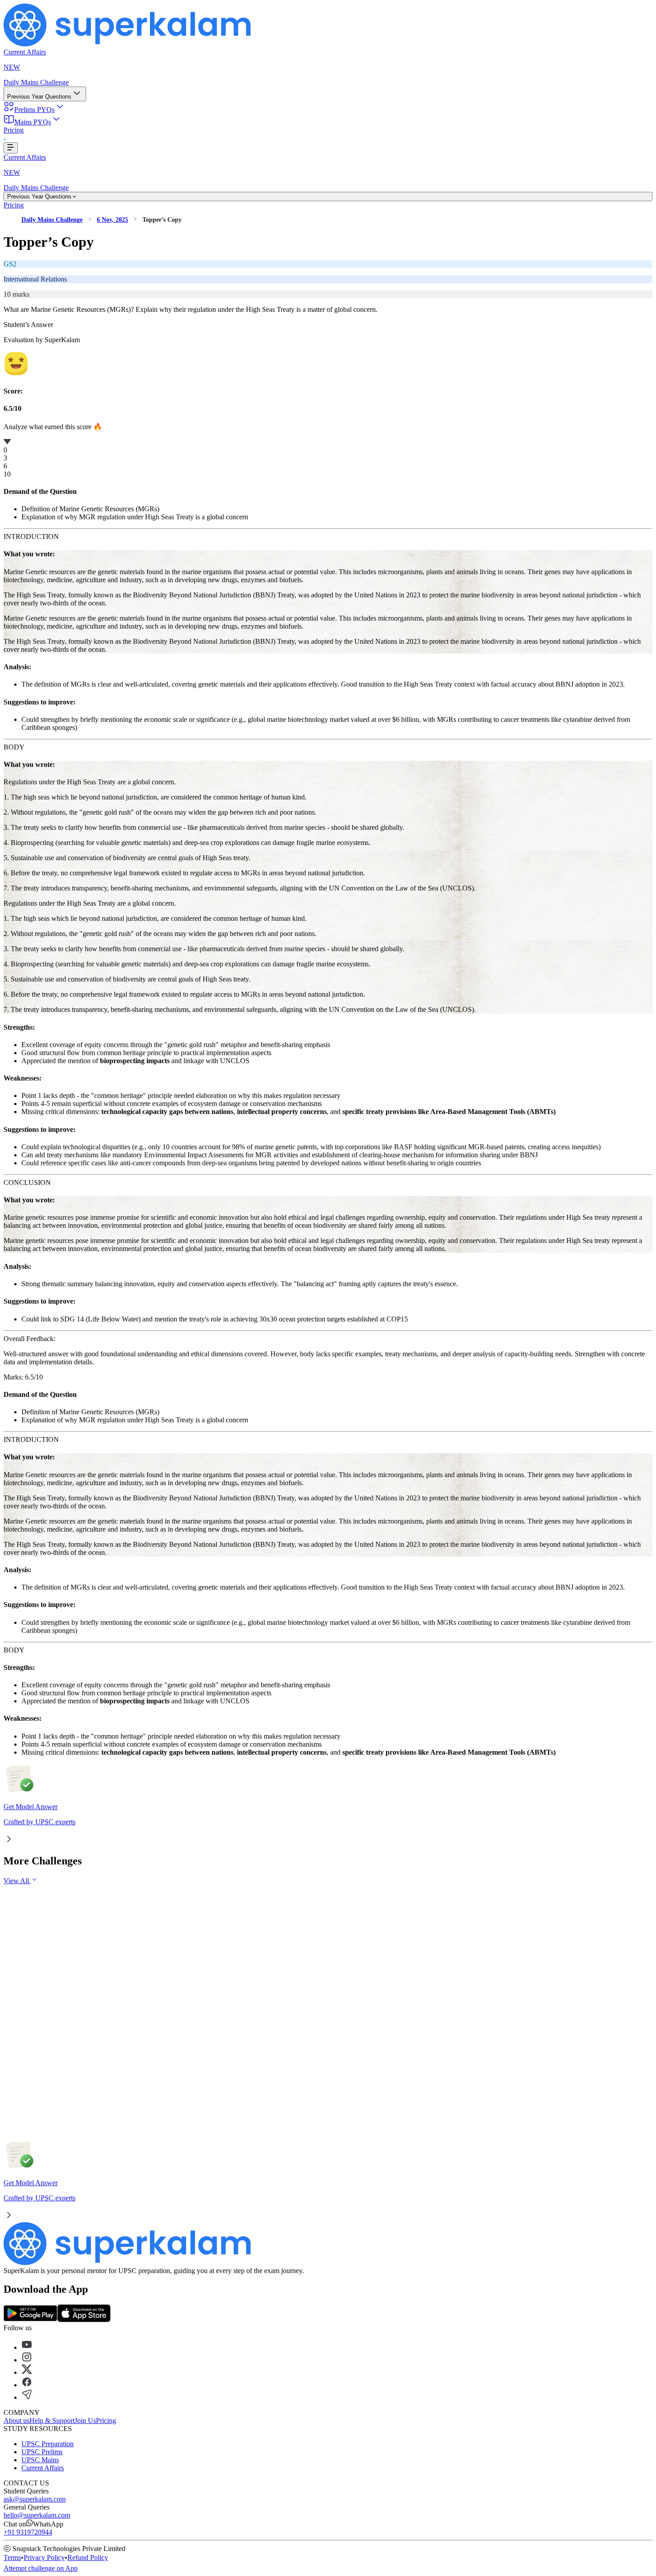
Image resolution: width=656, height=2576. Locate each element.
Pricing (14, 130)
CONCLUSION (27, 1182)
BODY (14, 747)
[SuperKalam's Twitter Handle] (27, 2372)
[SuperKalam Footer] (129, 2263)
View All (17, 1881)
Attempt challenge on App (41, 2568)
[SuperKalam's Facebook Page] (27, 2385)
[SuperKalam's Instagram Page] (27, 2360)
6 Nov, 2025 (112, 220)
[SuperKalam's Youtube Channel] (27, 2347)
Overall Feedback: (29, 1339)
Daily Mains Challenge (36, 82)
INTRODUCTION (31, 536)
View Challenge (44, 1961)
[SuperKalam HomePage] (129, 44)
